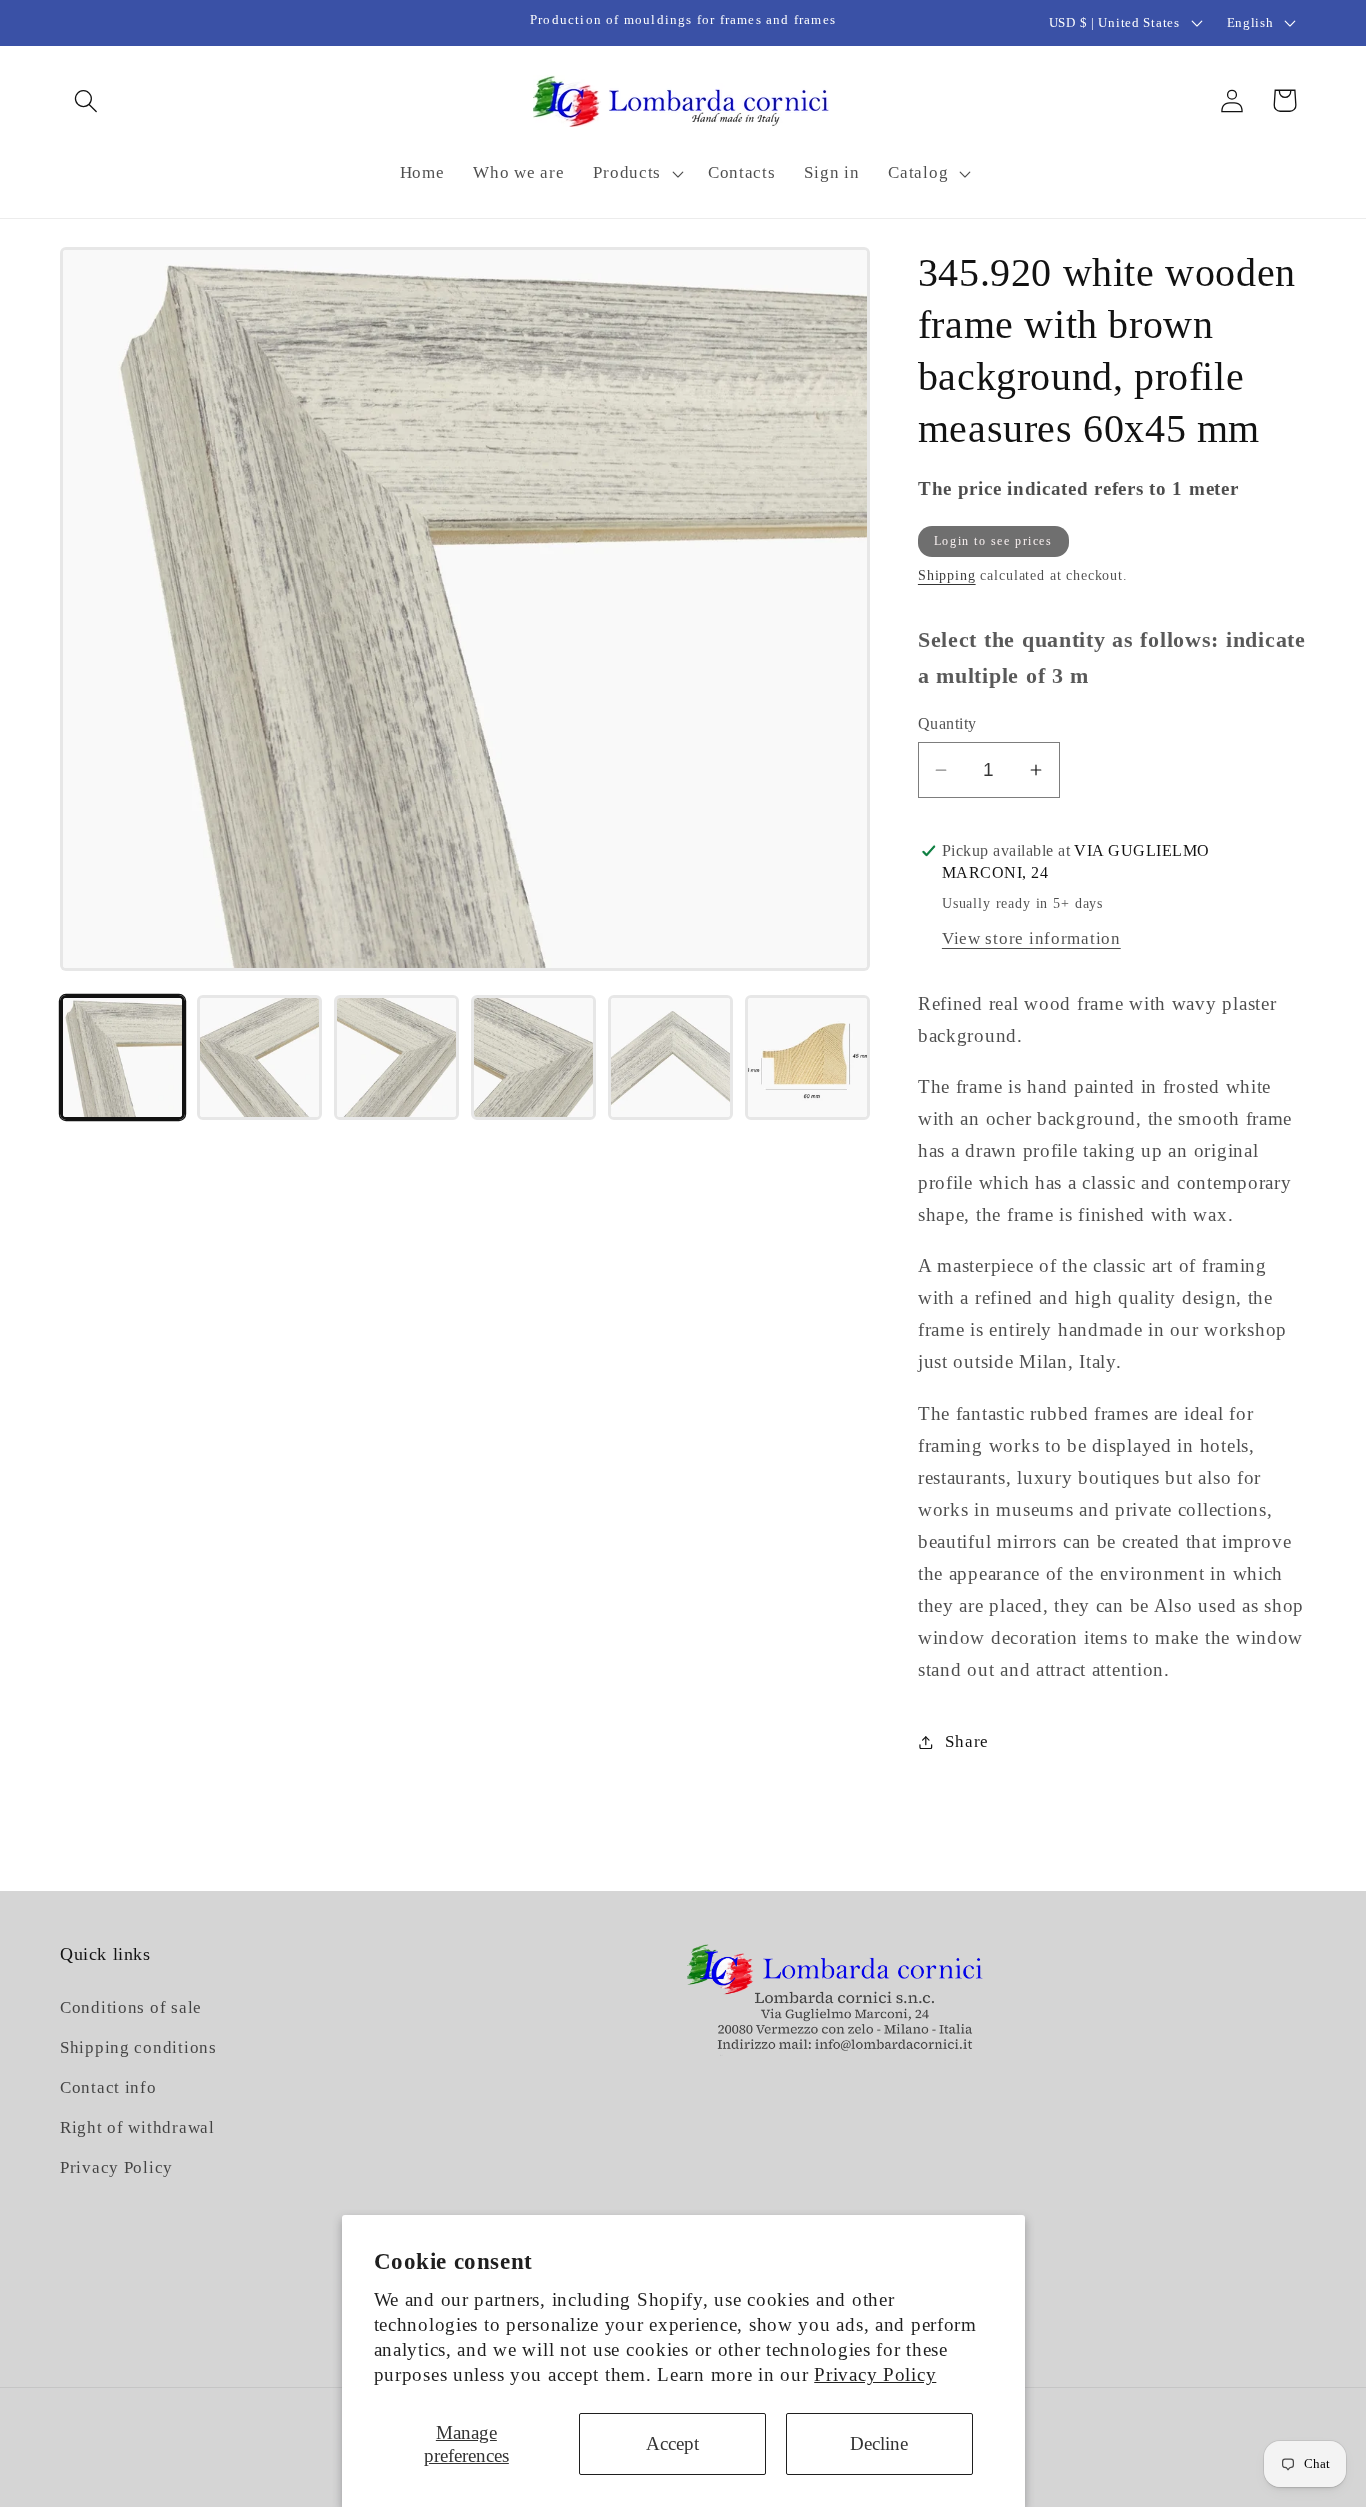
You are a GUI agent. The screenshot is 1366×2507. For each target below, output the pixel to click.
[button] (86, 100)
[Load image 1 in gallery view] (122, 1057)
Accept (672, 2443)
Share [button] (967, 1741)
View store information (1031, 938)
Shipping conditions (138, 2047)
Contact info (108, 2087)
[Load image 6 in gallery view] (807, 1057)
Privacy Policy (875, 2374)
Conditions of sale (131, 2007)
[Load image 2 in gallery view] (259, 1057)
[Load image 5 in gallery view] (670, 1057)
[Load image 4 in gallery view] (533, 1057)
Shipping (947, 575)
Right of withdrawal (137, 2127)
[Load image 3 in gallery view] (396, 1057)
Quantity (947, 723)
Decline (879, 2443)
